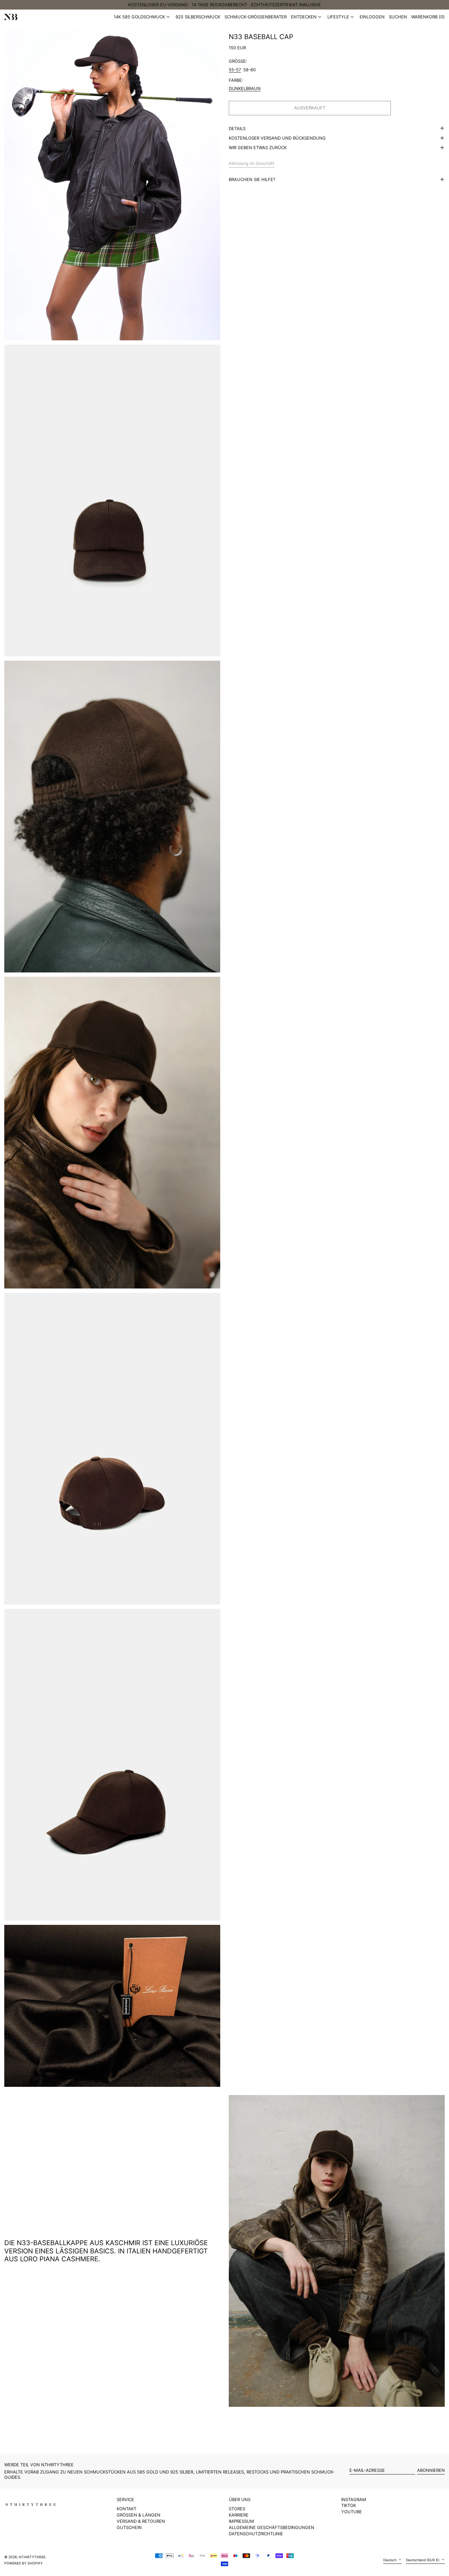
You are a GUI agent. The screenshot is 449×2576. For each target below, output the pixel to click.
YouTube (352, 2512)
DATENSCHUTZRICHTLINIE (256, 2534)
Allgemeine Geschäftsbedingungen (272, 2527)
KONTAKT (127, 2509)
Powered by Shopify (24, 2563)
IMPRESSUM (241, 2521)
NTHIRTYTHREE (32, 2557)
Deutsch (390, 2560)
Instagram (354, 2500)
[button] (428, 17)
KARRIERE (239, 2515)
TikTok (349, 2506)
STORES (237, 2509)
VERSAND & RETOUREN (141, 2521)
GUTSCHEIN (129, 2527)
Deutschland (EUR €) (423, 2560)
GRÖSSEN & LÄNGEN (139, 2515)
